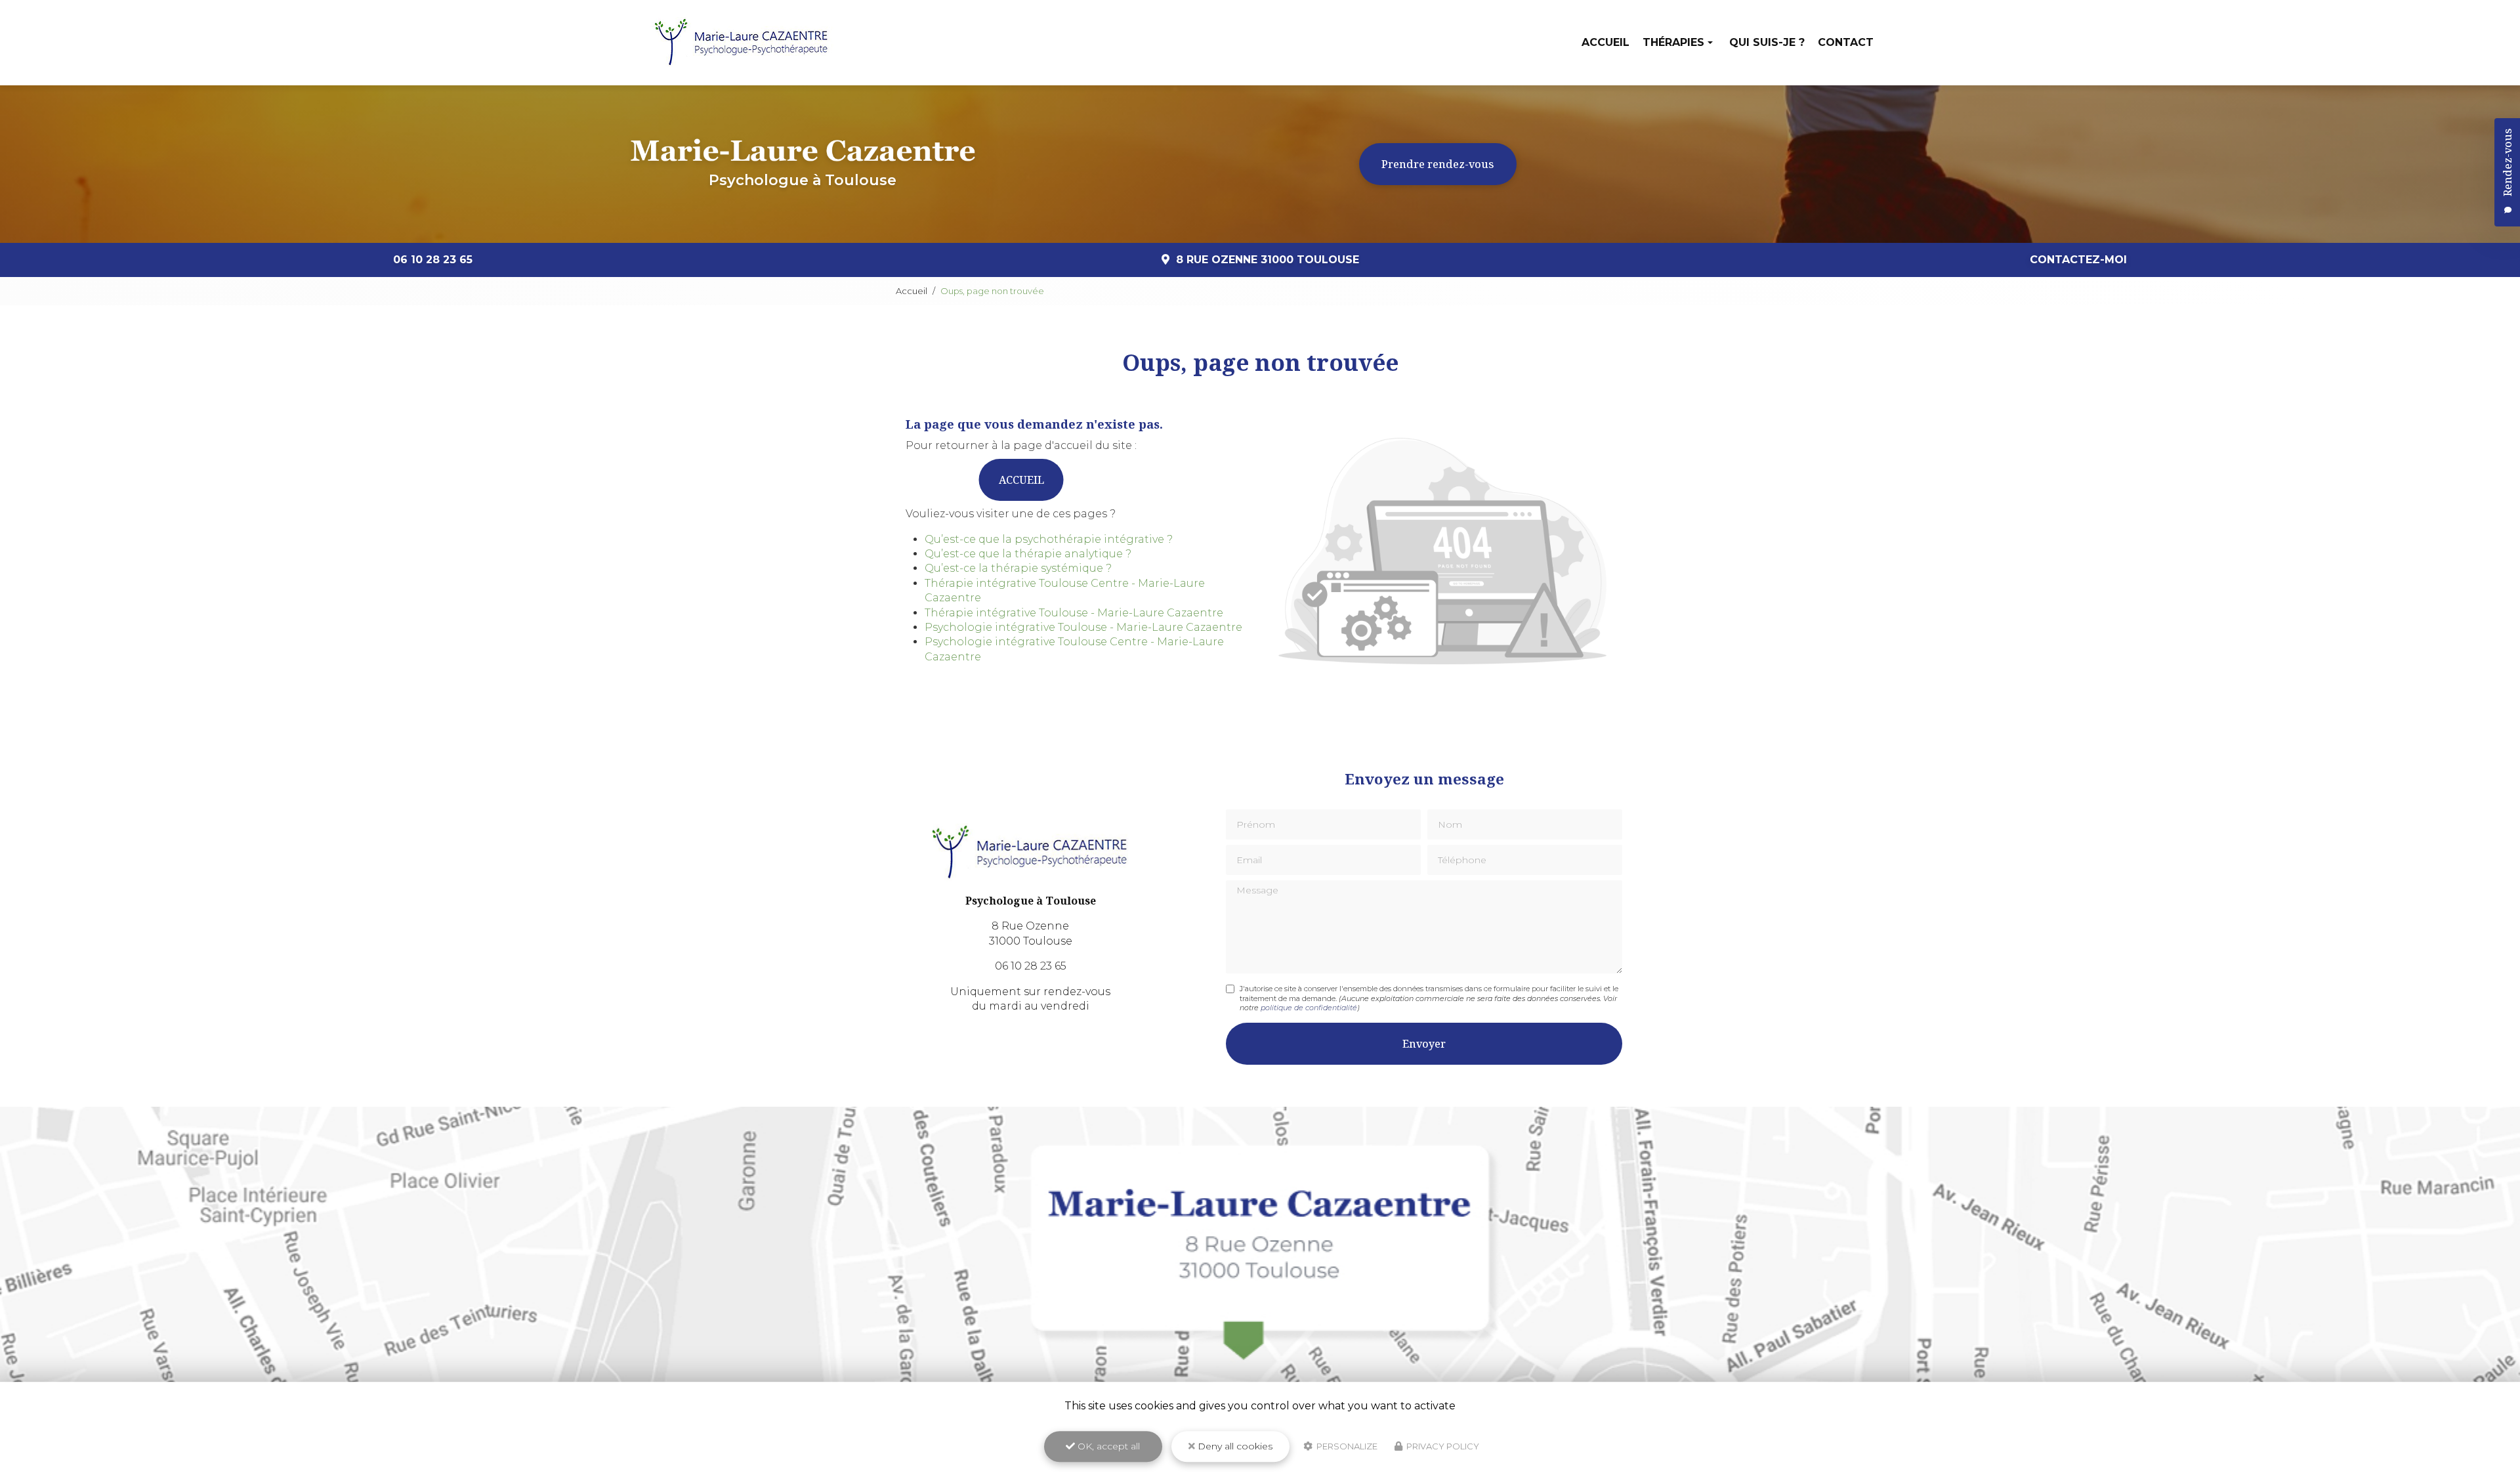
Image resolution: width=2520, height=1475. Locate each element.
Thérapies (1673, 42)
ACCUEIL (1021, 480)
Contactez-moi (2078, 260)
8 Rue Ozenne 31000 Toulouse (1268, 260)
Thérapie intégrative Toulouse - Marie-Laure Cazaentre (1074, 613)
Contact (1846, 42)
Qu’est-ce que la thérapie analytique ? (1028, 554)
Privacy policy (1442, 1446)
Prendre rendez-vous (1438, 164)
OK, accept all (1107, 1446)
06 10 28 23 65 (433, 260)
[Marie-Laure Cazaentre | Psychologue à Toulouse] (742, 43)
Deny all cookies (1234, 1446)
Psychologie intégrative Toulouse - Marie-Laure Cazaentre (1083, 627)
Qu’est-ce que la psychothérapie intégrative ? (1049, 539)
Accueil (1606, 42)
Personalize (1346, 1446)
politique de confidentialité (1309, 1008)
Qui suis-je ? (1767, 42)
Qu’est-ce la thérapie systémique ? (1018, 568)
